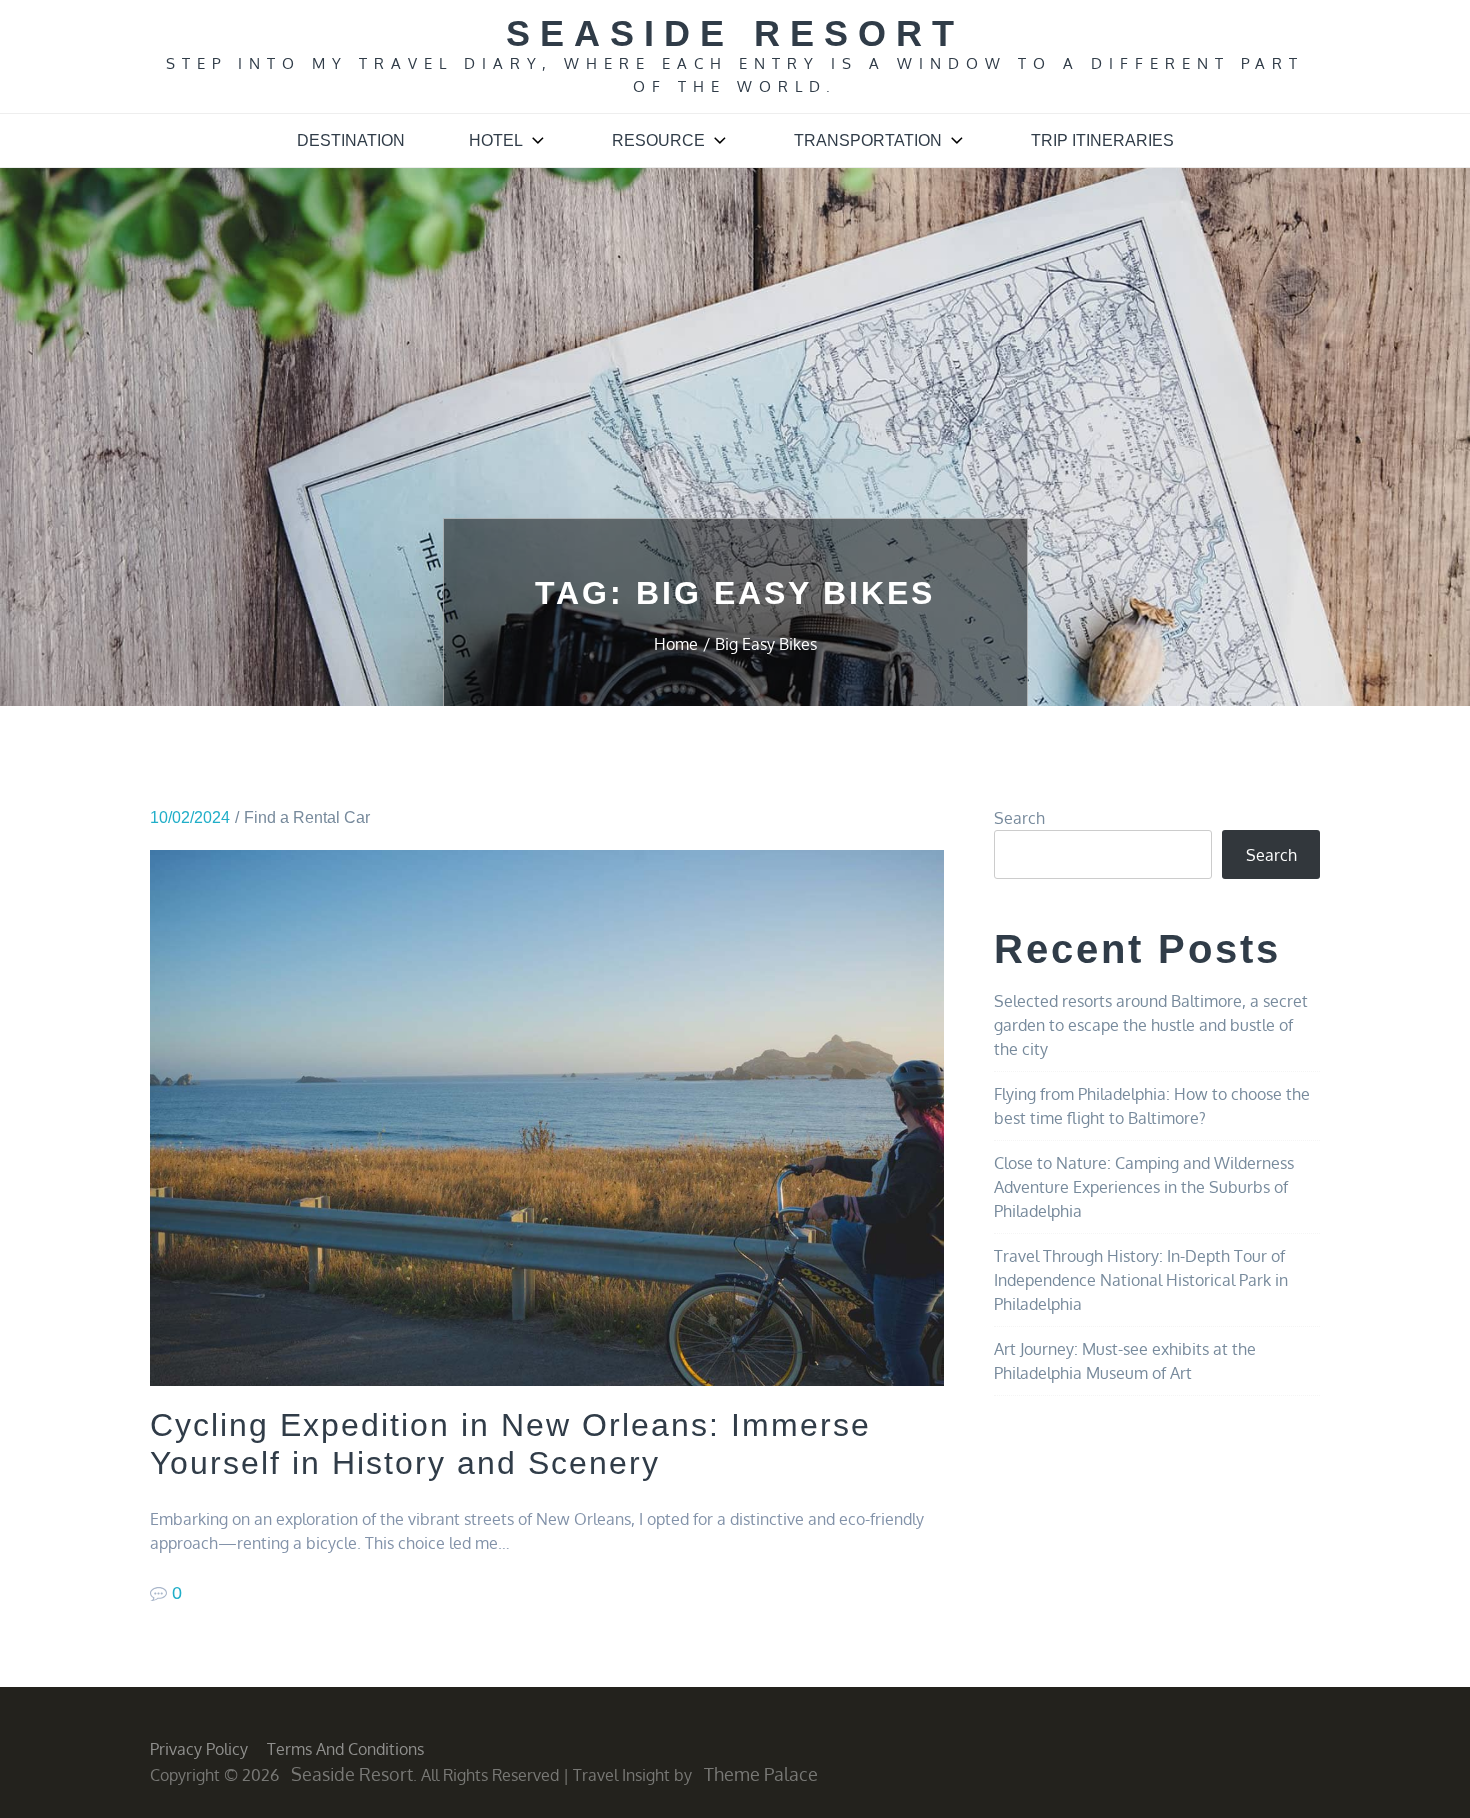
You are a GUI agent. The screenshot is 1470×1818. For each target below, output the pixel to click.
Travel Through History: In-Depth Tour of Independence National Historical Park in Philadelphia (1141, 1280)
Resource (658, 140)
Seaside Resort (735, 33)
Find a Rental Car (307, 817)
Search (1019, 818)
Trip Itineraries (1102, 140)
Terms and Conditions (345, 1749)
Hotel (496, 140)
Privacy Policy (199, 1749)
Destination (351, 140)
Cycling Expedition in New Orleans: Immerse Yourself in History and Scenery (510, 1444)
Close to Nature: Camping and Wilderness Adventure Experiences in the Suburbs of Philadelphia (1144, 1187)
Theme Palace (761, 1774)
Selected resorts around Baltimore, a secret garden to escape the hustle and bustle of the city (1151, 1025)
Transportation (868, 140)
